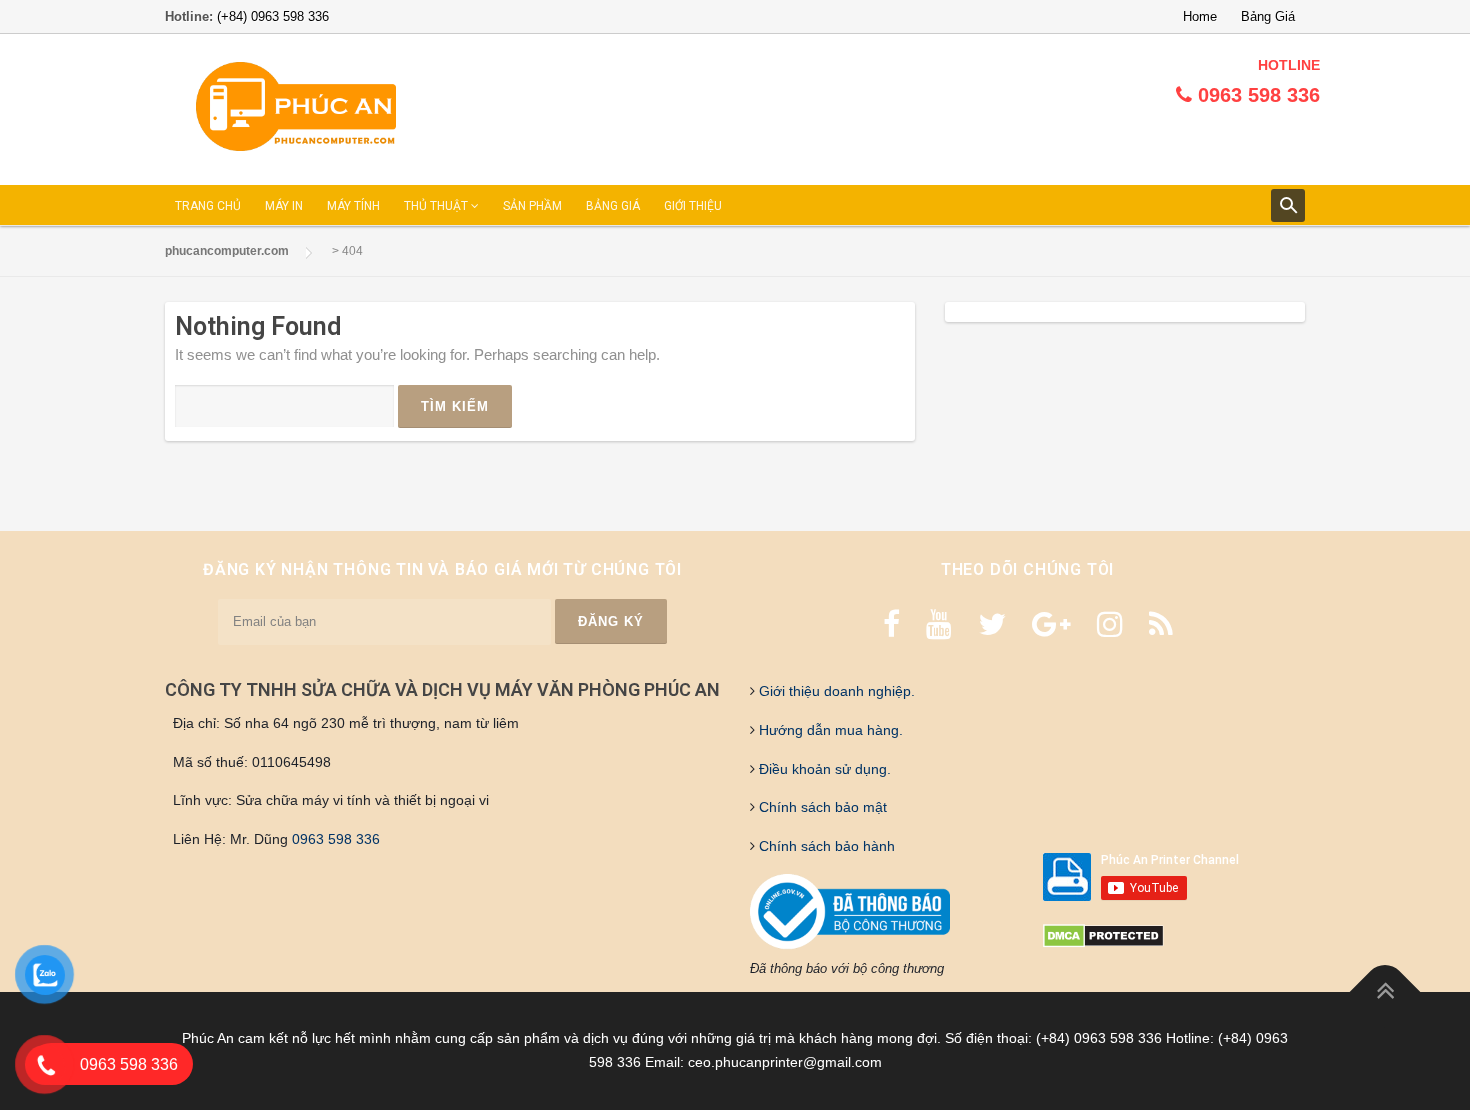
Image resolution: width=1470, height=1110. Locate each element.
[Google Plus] (1051, 624)
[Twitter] (992, 624)
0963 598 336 (336, 839)
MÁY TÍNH (353, 206)
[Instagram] (1110, 624)
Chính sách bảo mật (821, 807)
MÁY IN (284, 206)
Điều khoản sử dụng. (823, 769)
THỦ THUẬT (437, 206)
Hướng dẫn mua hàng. (829, 730)
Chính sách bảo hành (825, 846)
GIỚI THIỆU (693, 206)
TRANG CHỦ (208, 206)
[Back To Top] (1385, 992)
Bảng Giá (1268, 16)
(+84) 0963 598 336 (273, 16)
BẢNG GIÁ (613, 206)
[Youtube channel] (939, 624)
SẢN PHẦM (532, 206)
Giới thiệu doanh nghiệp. (835, 691)
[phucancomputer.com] (296, 107)
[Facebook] (891, 624)
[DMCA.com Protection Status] (1103, 935)
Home (1200, 16)
